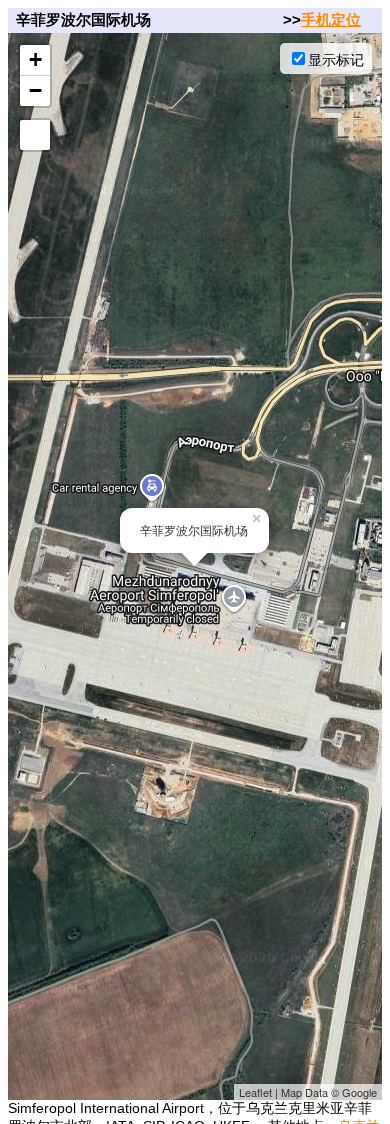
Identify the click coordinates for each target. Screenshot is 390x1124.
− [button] (35, 90)
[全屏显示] (35, 135)
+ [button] (35, 59)
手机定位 (331, 19)
